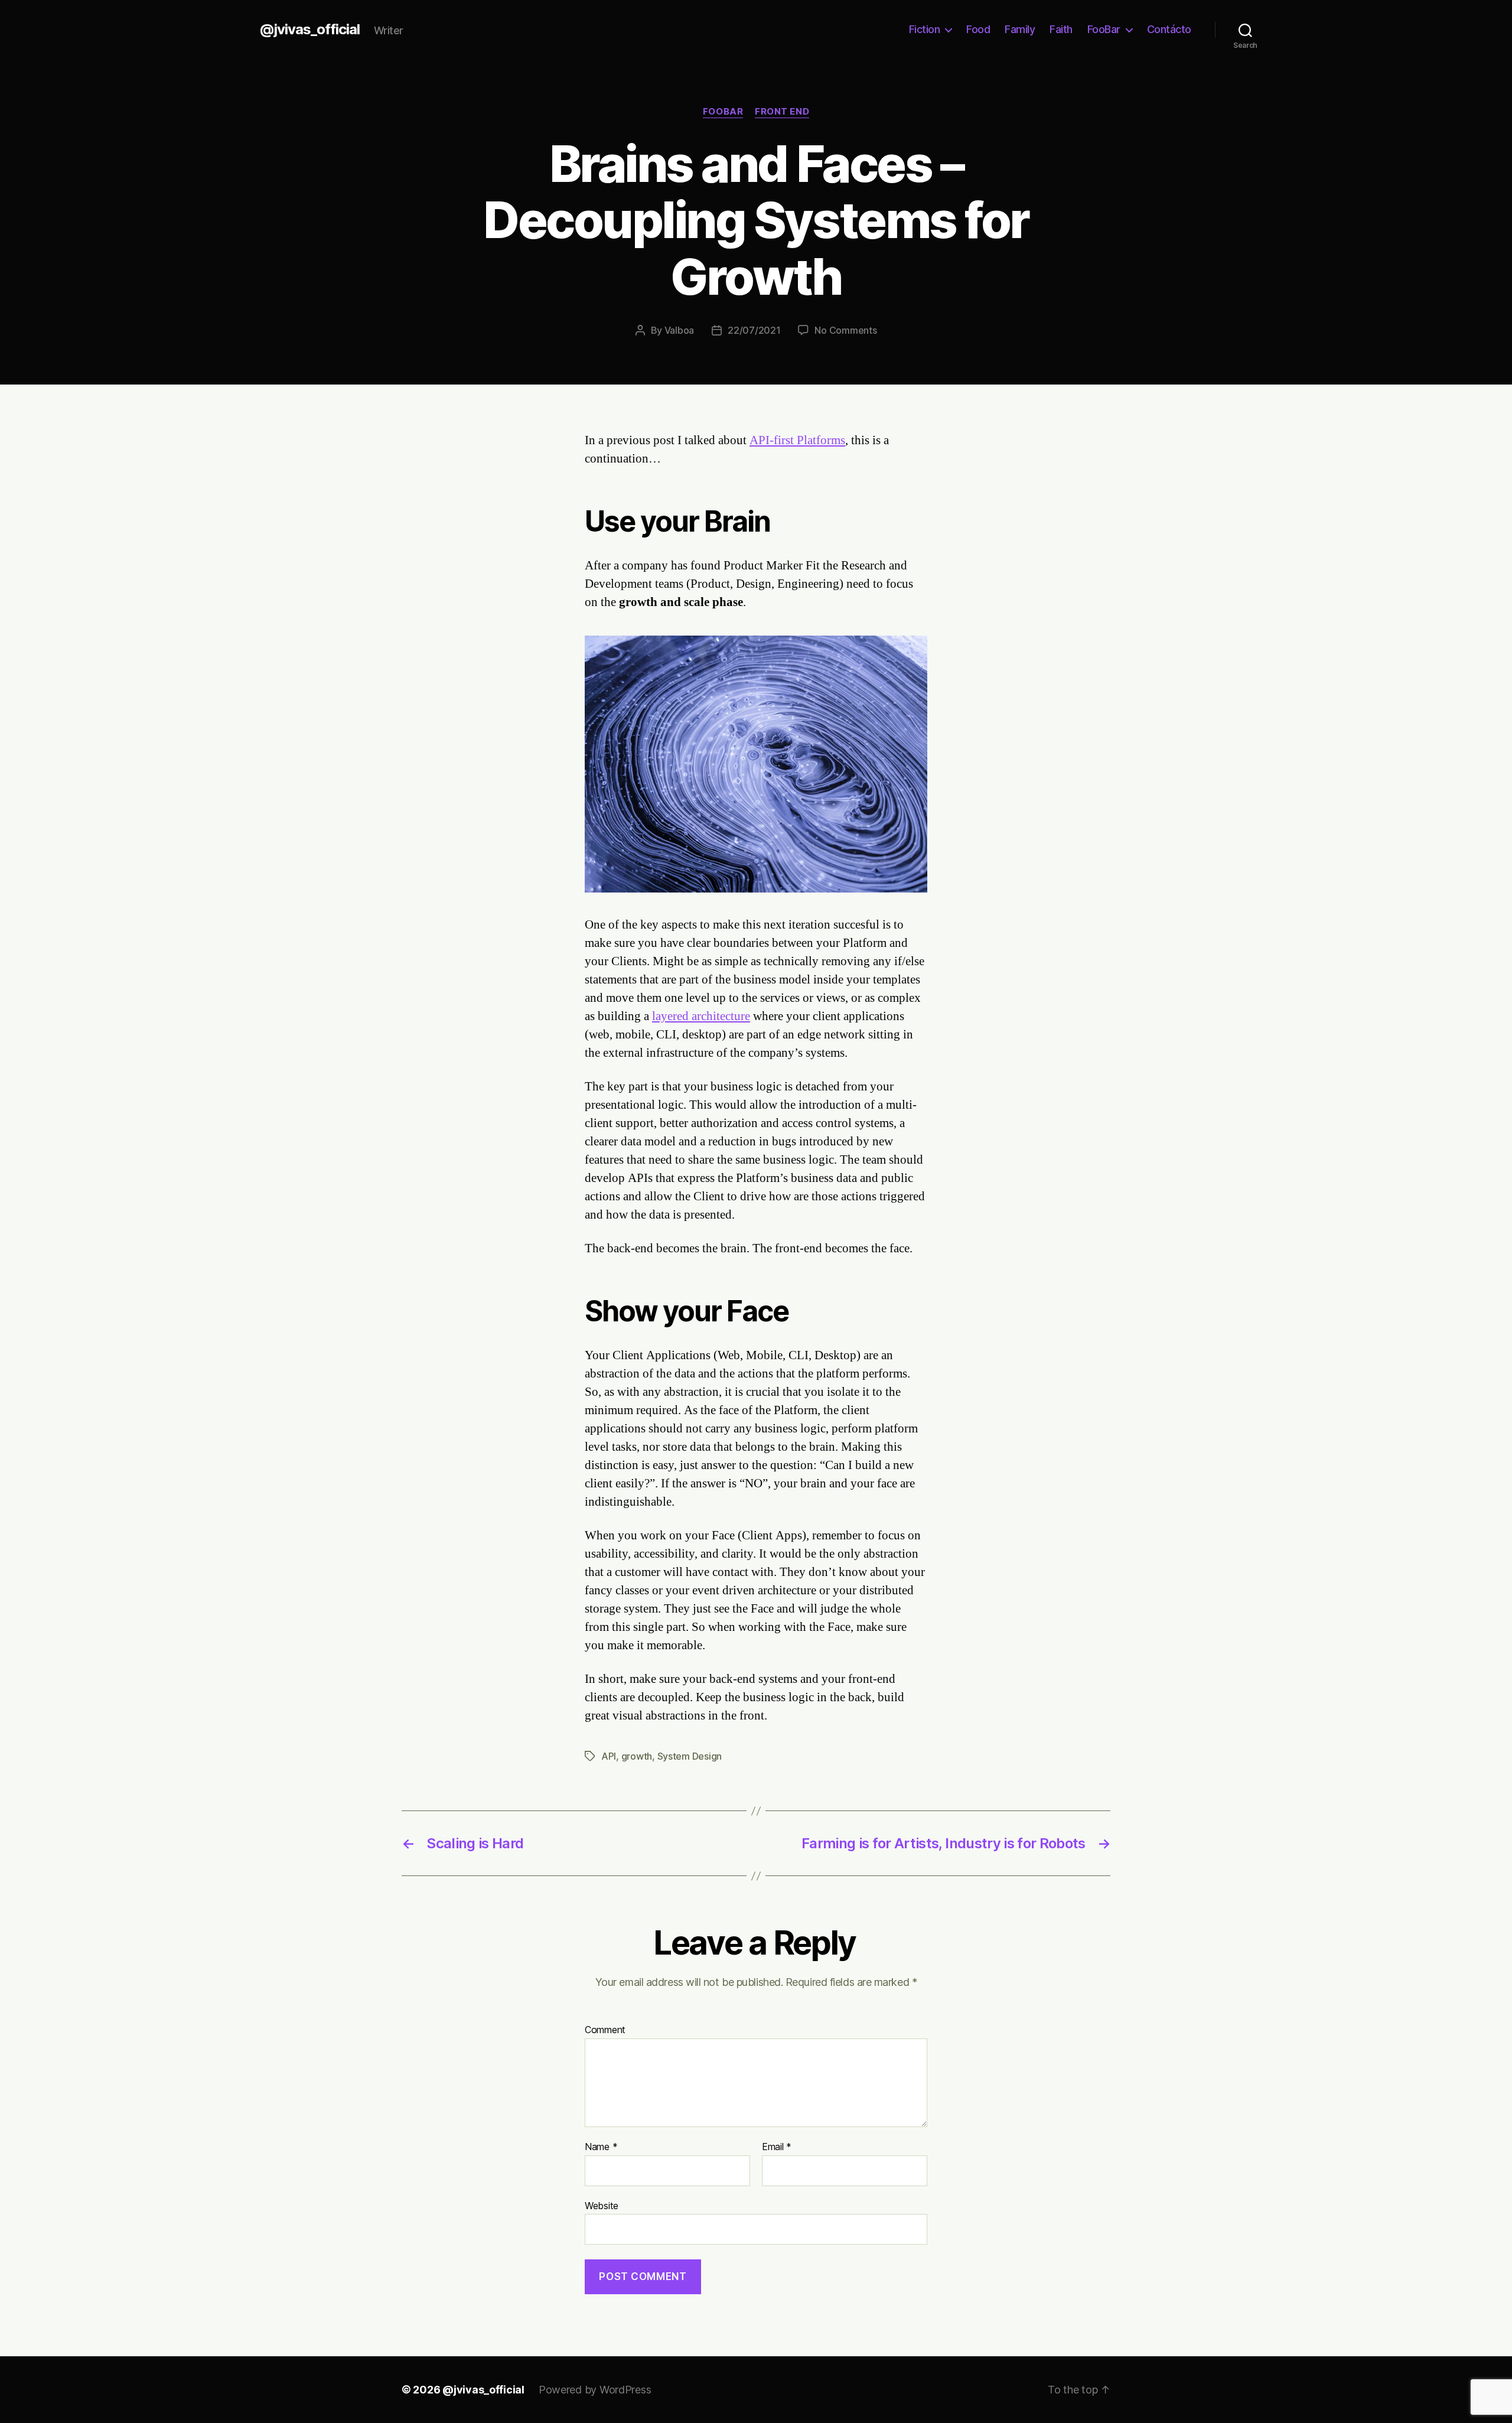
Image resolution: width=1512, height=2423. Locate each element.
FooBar (1104, 29)
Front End (782, 112)
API (609, 1756)
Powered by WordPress (595, 2390)
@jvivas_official (310, 30)
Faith (1061, 29)
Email (777, 2147)
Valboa (679, 330)
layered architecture (701, 1016)
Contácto (1169, 29)
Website (602, 2205)
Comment (605, 2030)
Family (1020, 29)
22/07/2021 (754, 330)
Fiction (925, 29)
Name (601, 2147)
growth (637, 1756)
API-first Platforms (797, 440)
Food (978, 29)
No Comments (845, 330)
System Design (690, 1756)
